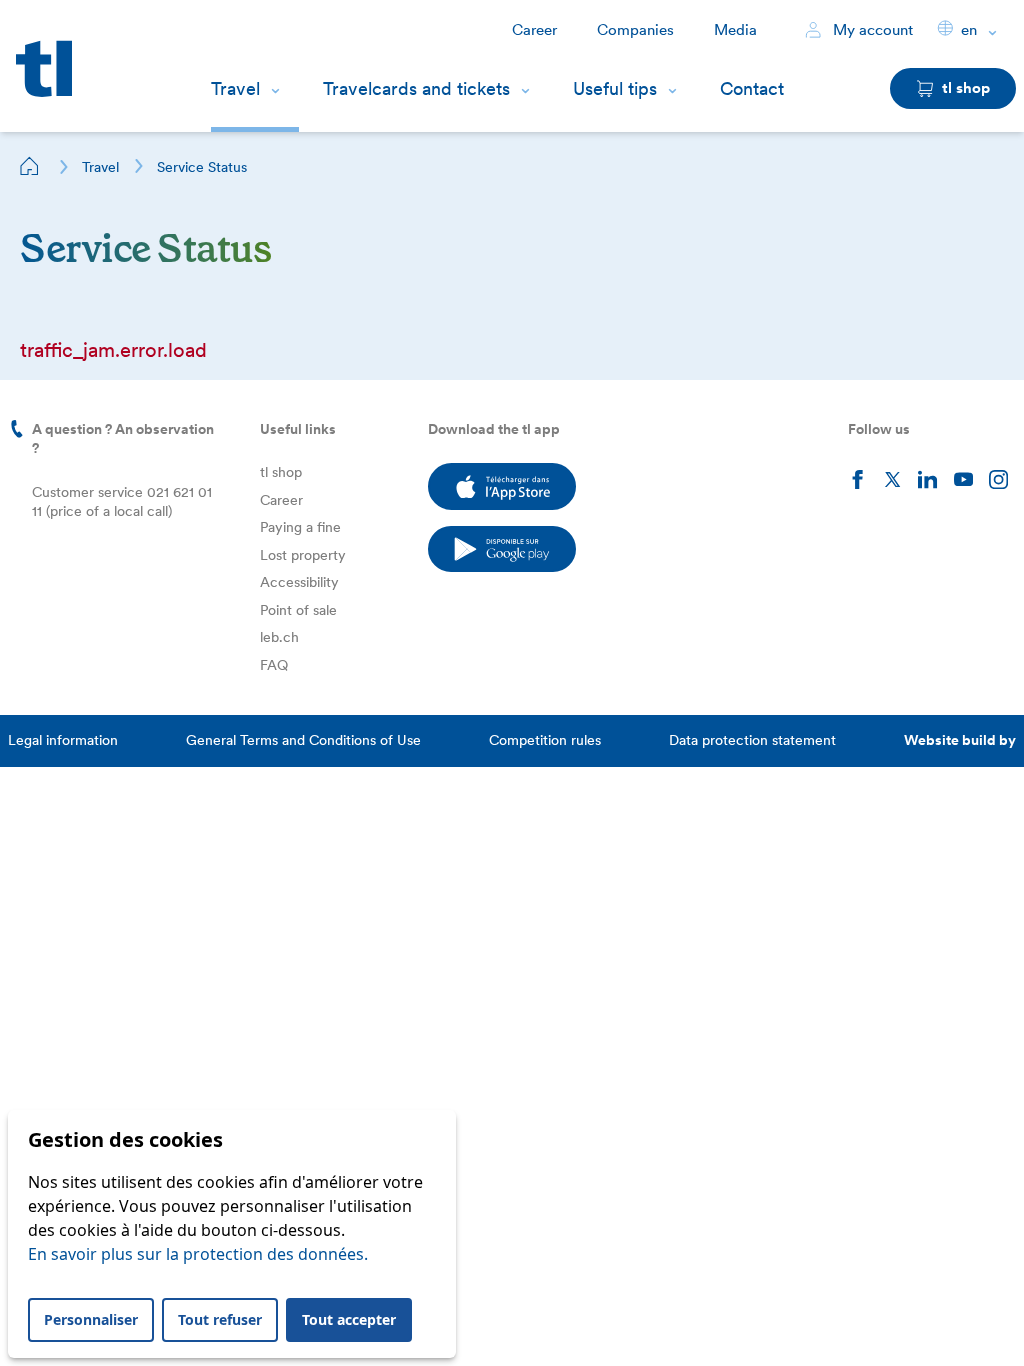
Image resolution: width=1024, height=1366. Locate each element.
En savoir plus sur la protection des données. (198, 1254)
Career (534, 30)
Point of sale (298, 610)
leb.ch (279, 637)
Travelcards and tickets (416, 88)
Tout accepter (349, 1319)
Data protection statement (752, 740)
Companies (635, 30)
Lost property (303, 555)
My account (871, 30)
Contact (752, 88)
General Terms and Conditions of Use (303, 740)
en (969, 30)
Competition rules (545, 740)
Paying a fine (300, 527)
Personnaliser (91, 1319)
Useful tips (615, 88)
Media (735, 30)
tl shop (281, 472)
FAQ (274, 665)
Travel (235, 88)
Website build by (960, 740)
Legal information (63, 740)
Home (30, 166)
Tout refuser (220, 1319)
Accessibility (299, 582)
